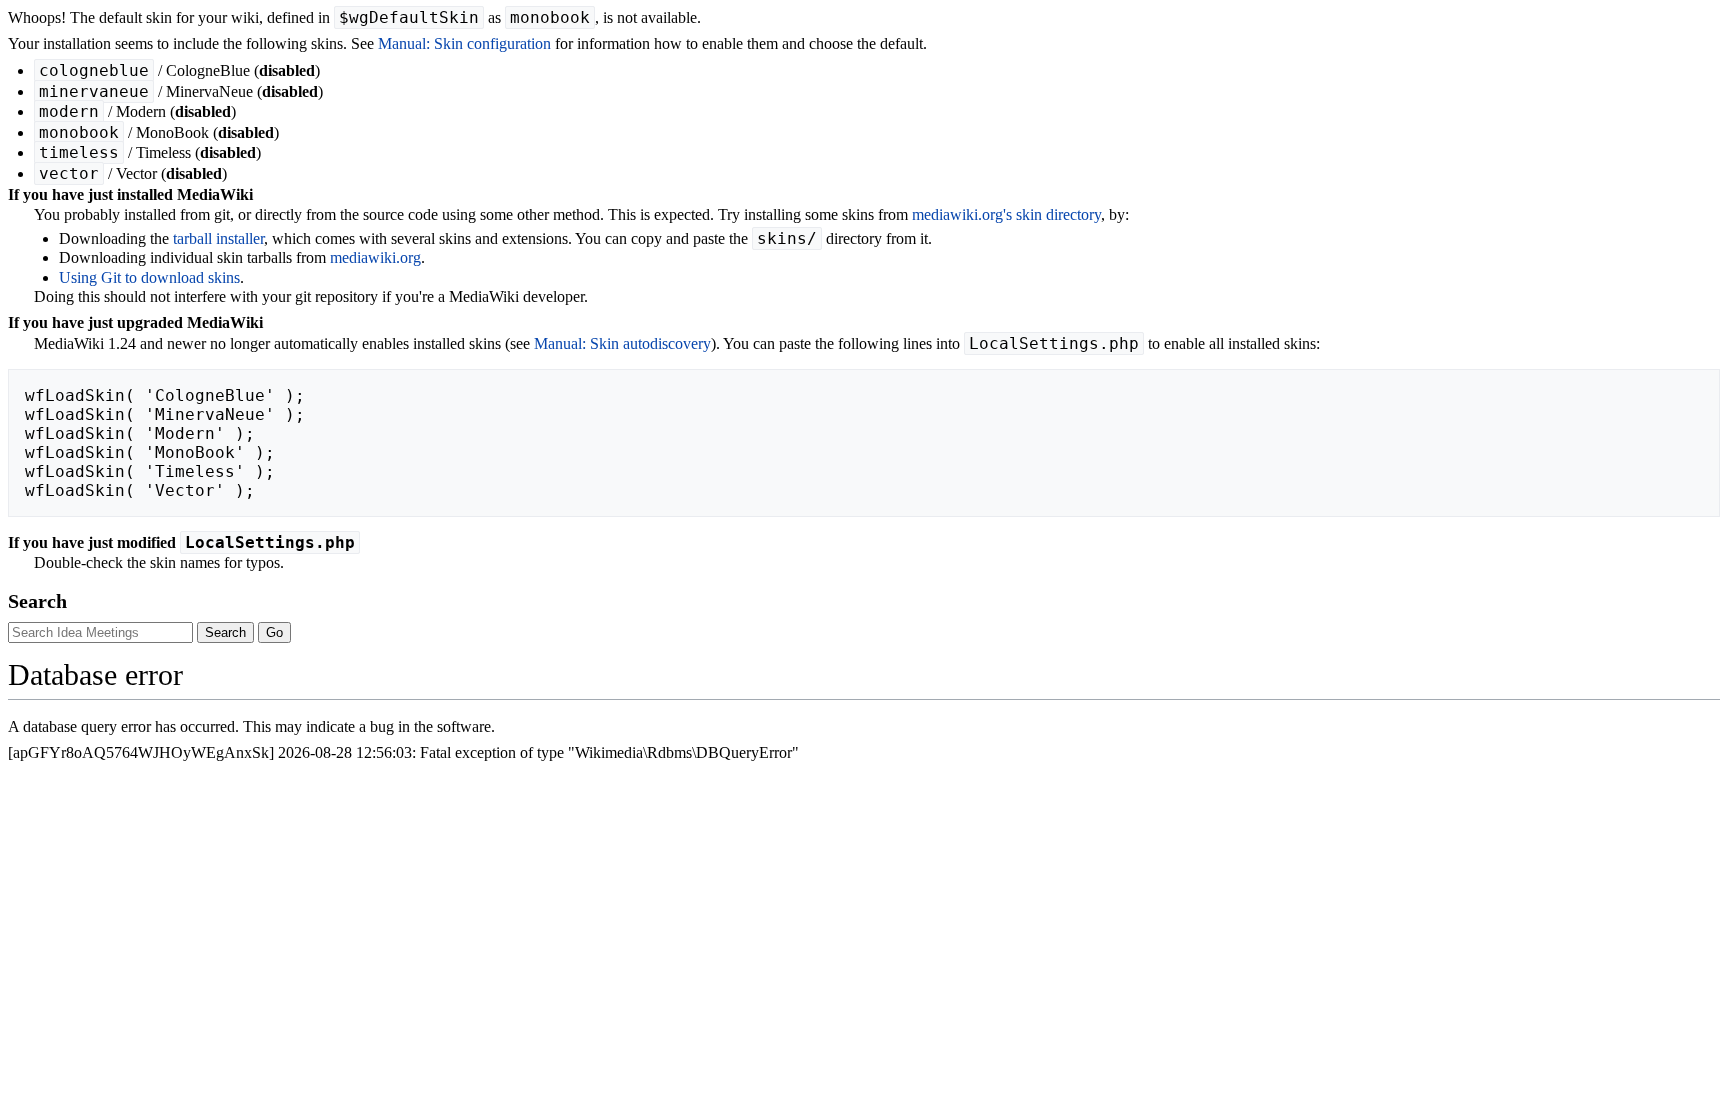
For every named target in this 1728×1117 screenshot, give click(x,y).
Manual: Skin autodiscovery (622, 343)
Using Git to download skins (149, 277)
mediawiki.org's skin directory (1006, 214)
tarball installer (218, 238)
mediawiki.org (375, 257)
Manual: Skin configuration (464, 43)
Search (37, 601)
